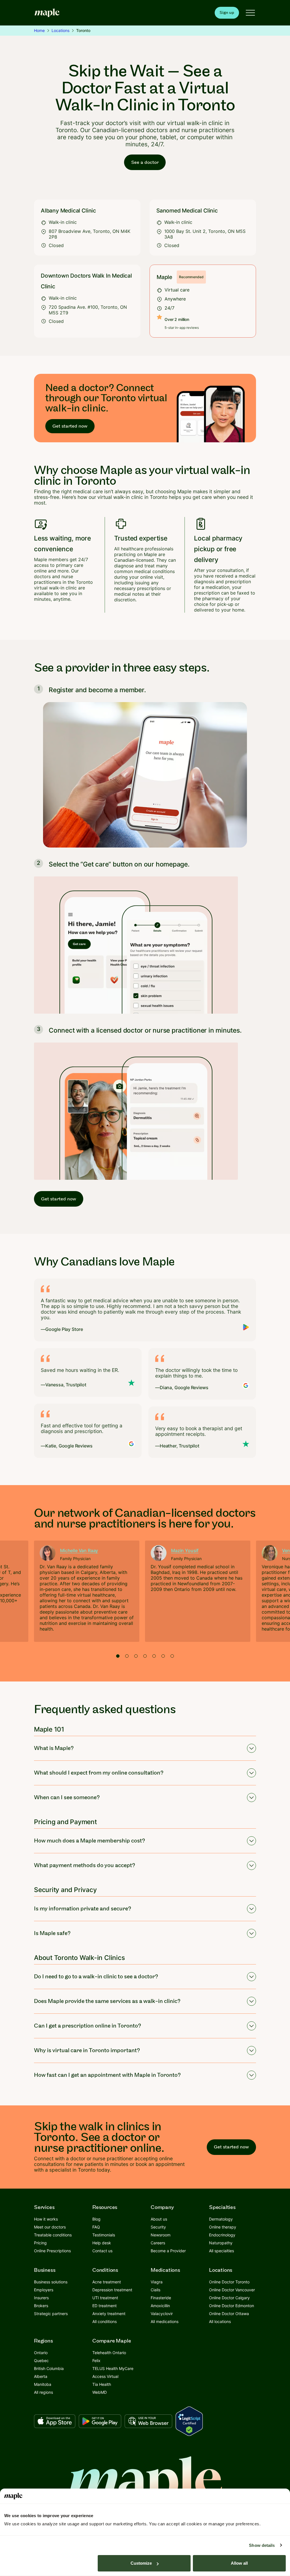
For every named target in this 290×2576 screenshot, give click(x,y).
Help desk (102, 2243)
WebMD (100, 2392)
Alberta (41, 2376)
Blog (96, 2219)
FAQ (96, 2227)
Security (158, 2227)
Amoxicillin (160, 2306)
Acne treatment (107, 2282)
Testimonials (104, 2235)
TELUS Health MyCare (113, 2368)
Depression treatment (112, 2290)
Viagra (157, 2282)
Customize (141, 2563)
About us (159, 2219)
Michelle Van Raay (79, 1550)
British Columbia (49, 2368)
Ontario (41, 2353)
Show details (262, 2545)
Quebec (41, 2361)
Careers (158, 2243)
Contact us (102, 2251)
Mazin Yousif (185, 1550)
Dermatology (221, 2219)
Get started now (70, 426)
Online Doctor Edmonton (232, 2306)
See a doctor (145, 162)
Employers (44, 2290)
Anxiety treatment (109, 2314)
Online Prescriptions (52, 2251)
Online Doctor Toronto (229, 2282)
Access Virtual (105, 2376)
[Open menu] (250, 13)
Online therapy (223, 2227)
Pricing (40, 2243)
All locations (220, 2321)
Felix (96, 2361)
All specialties (221, 2251)
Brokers (41, 2306)
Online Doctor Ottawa (229, 2314)
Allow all (239, 2563)
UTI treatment (105, 2298)
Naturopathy (221, 2243)
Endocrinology (222, 2235)
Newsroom (161, 2235)
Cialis (155, 2290)
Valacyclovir (162, 2314)
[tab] (118, 1656)
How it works (46, 2219)
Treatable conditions (53, 2235)
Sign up (227, 13)
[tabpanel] (87, 1591)
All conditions (105, 2321)
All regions (43, 2392)
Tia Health (102, 2384)
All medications (165, 2321)
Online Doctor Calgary (229, 2298)
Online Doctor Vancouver (232, 2290)
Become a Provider (168, 2251)
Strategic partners (51, 2314)
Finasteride (161, 2298)
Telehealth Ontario (109, 2353)
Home (39, 30)
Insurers (41, 2298)
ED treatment (105, 2306)
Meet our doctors (50, 2227)
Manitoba (43, 2384)
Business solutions (51, 2282)
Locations (60, 30)
